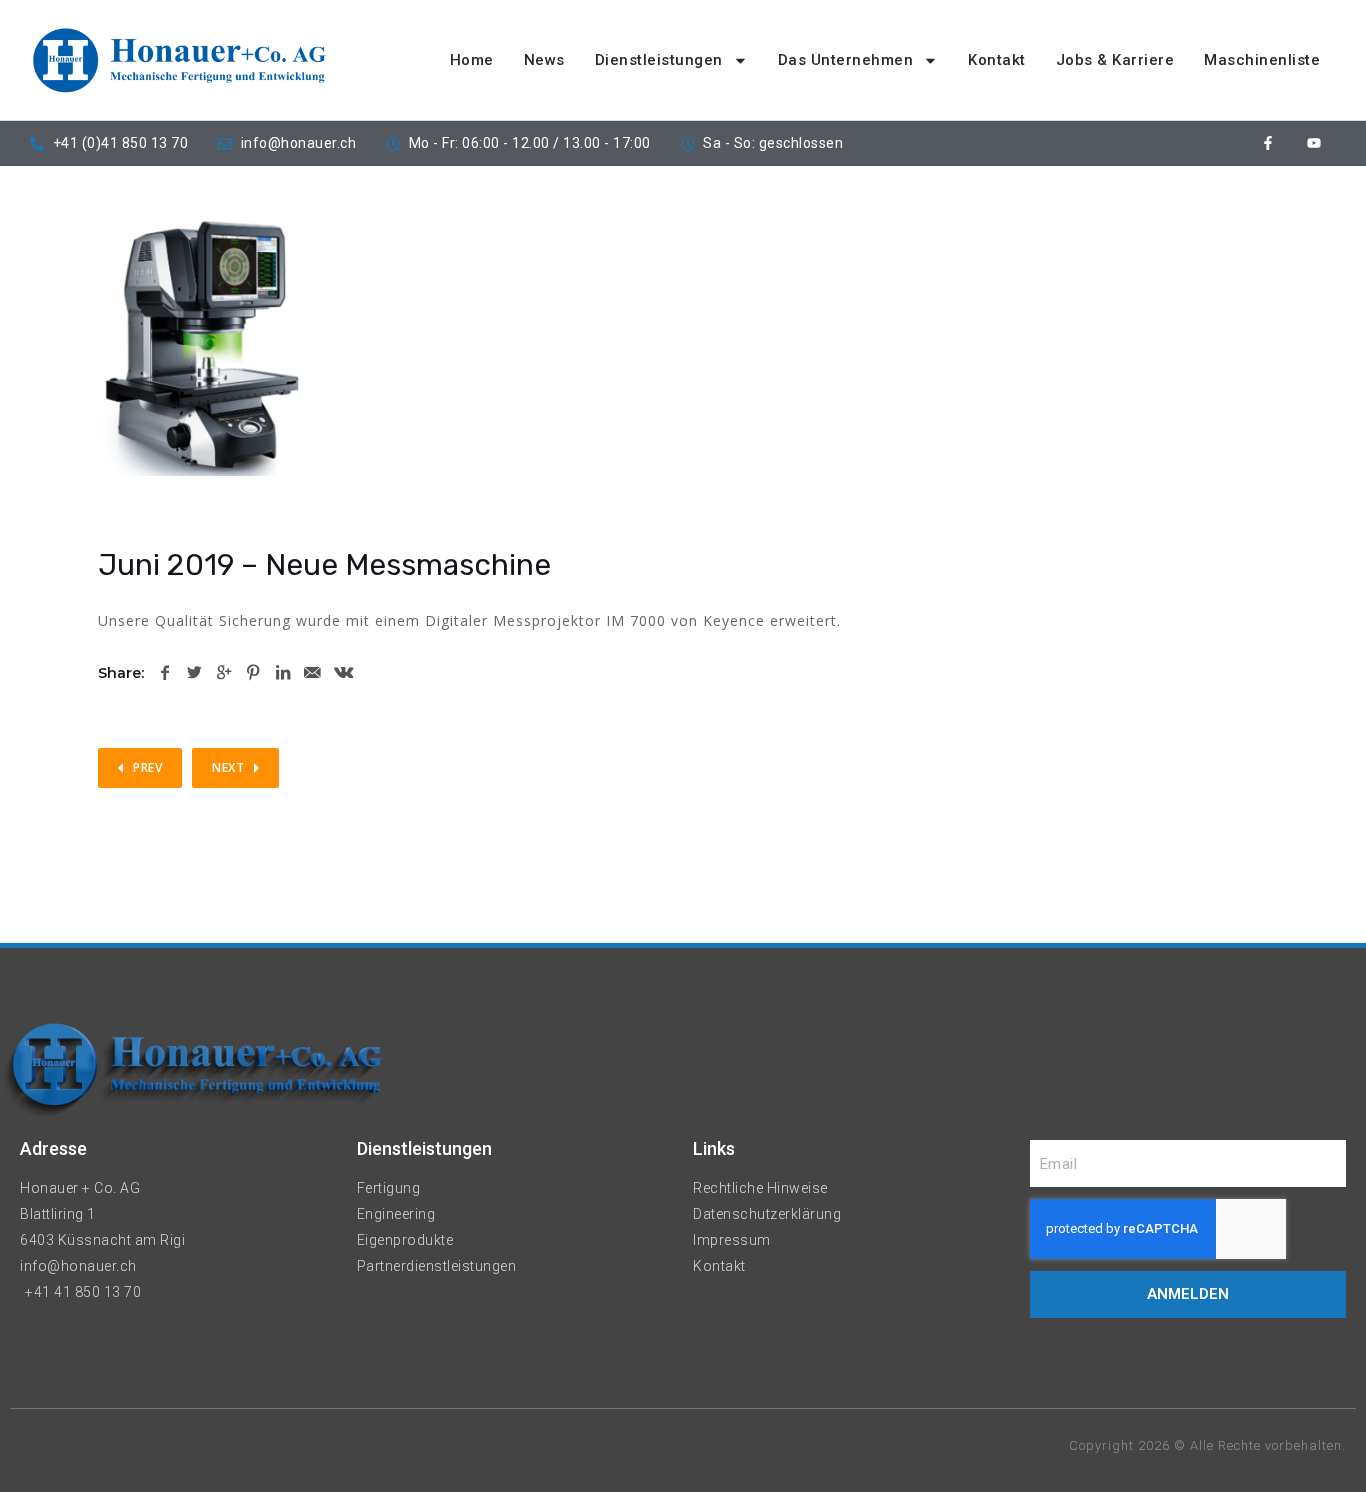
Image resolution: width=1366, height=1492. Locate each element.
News (544, 60)
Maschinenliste (1262, 60)
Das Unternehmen (846, 60)
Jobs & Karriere (1115, 60)
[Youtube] (1313, 143)
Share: (121, 673)
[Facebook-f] (1268, 143)
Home (472, 60)
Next (228, 767)
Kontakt (997, 60)
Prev (147, 767)
